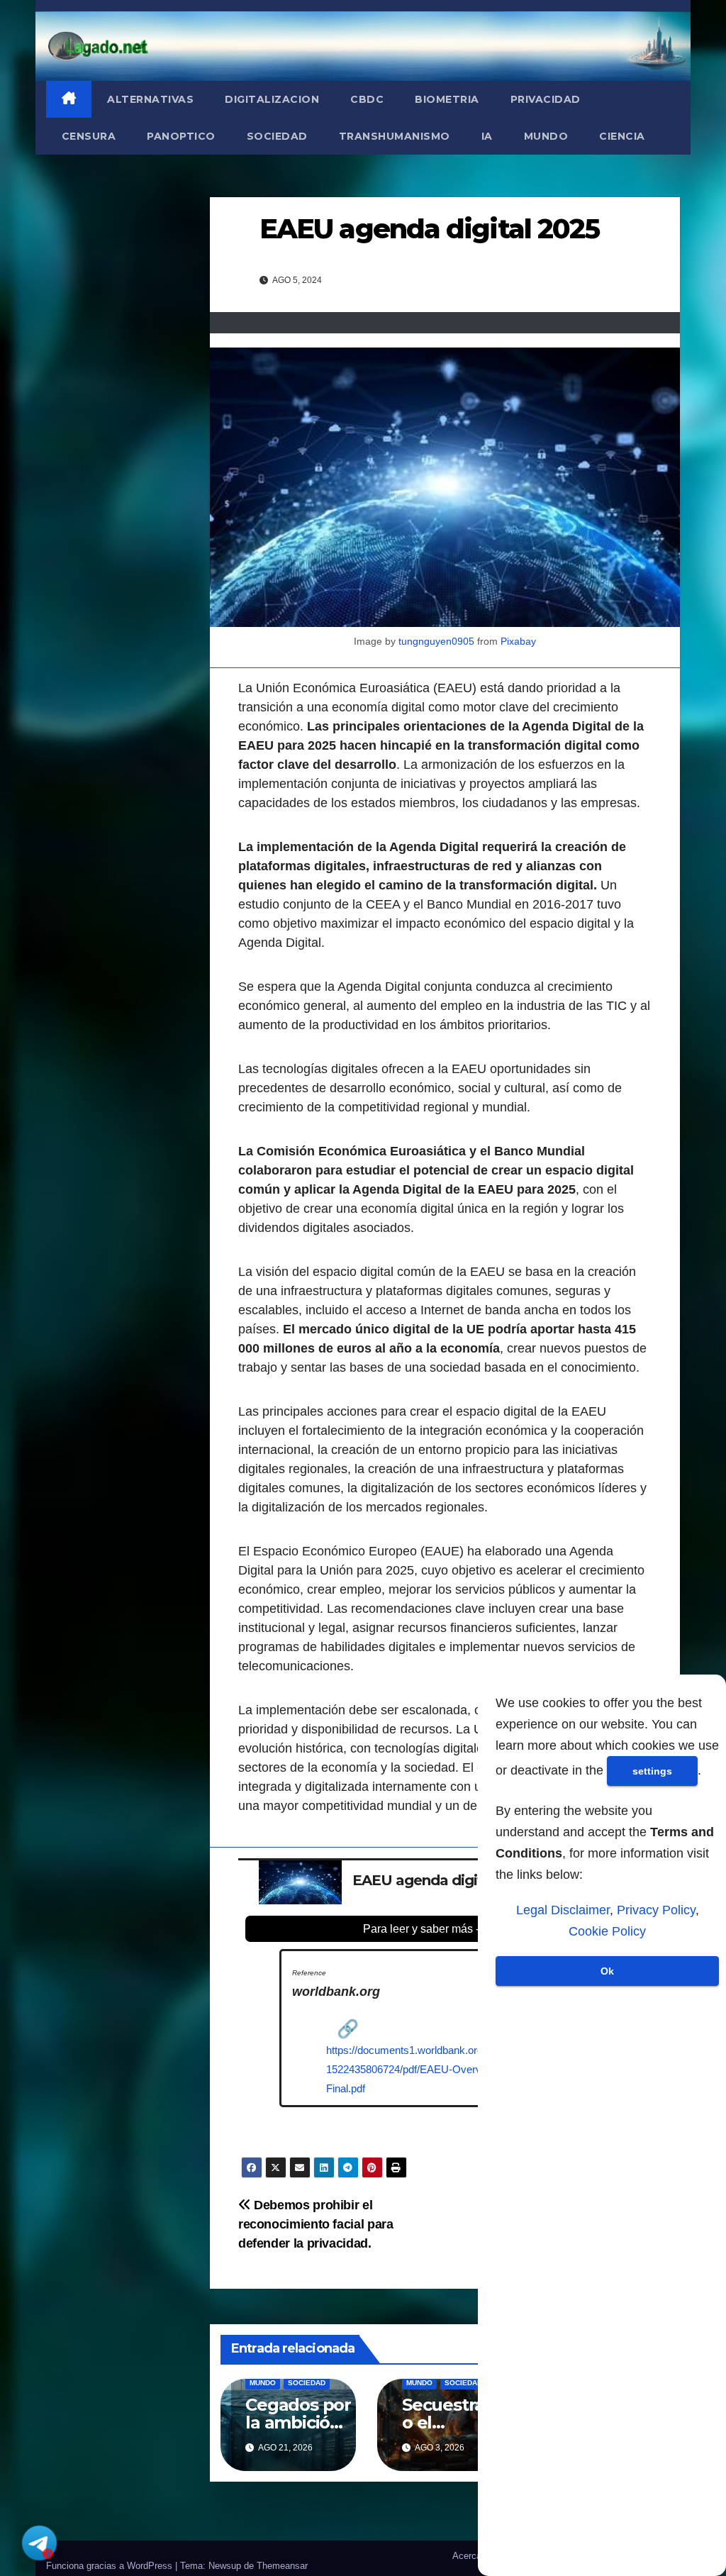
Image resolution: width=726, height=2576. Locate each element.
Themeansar (282, 2566)
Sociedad (277, 136)
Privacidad (546, 99)
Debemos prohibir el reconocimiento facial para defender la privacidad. (316, 2224)
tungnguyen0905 (436, 641)
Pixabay (518, 641)
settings (652, 1771)
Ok (607, 1971)
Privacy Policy (656, 1910)
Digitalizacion (272, 99)
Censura (89, 136)
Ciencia (622, 136)
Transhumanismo (395, 136)
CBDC (367, 99)
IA (487, 136)
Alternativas (150, 99)
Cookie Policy (607, 1931)
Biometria (447, 99)
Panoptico (181, 136)
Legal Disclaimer (563, 1910)
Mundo (546, 136)
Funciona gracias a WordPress (111, 2566)
